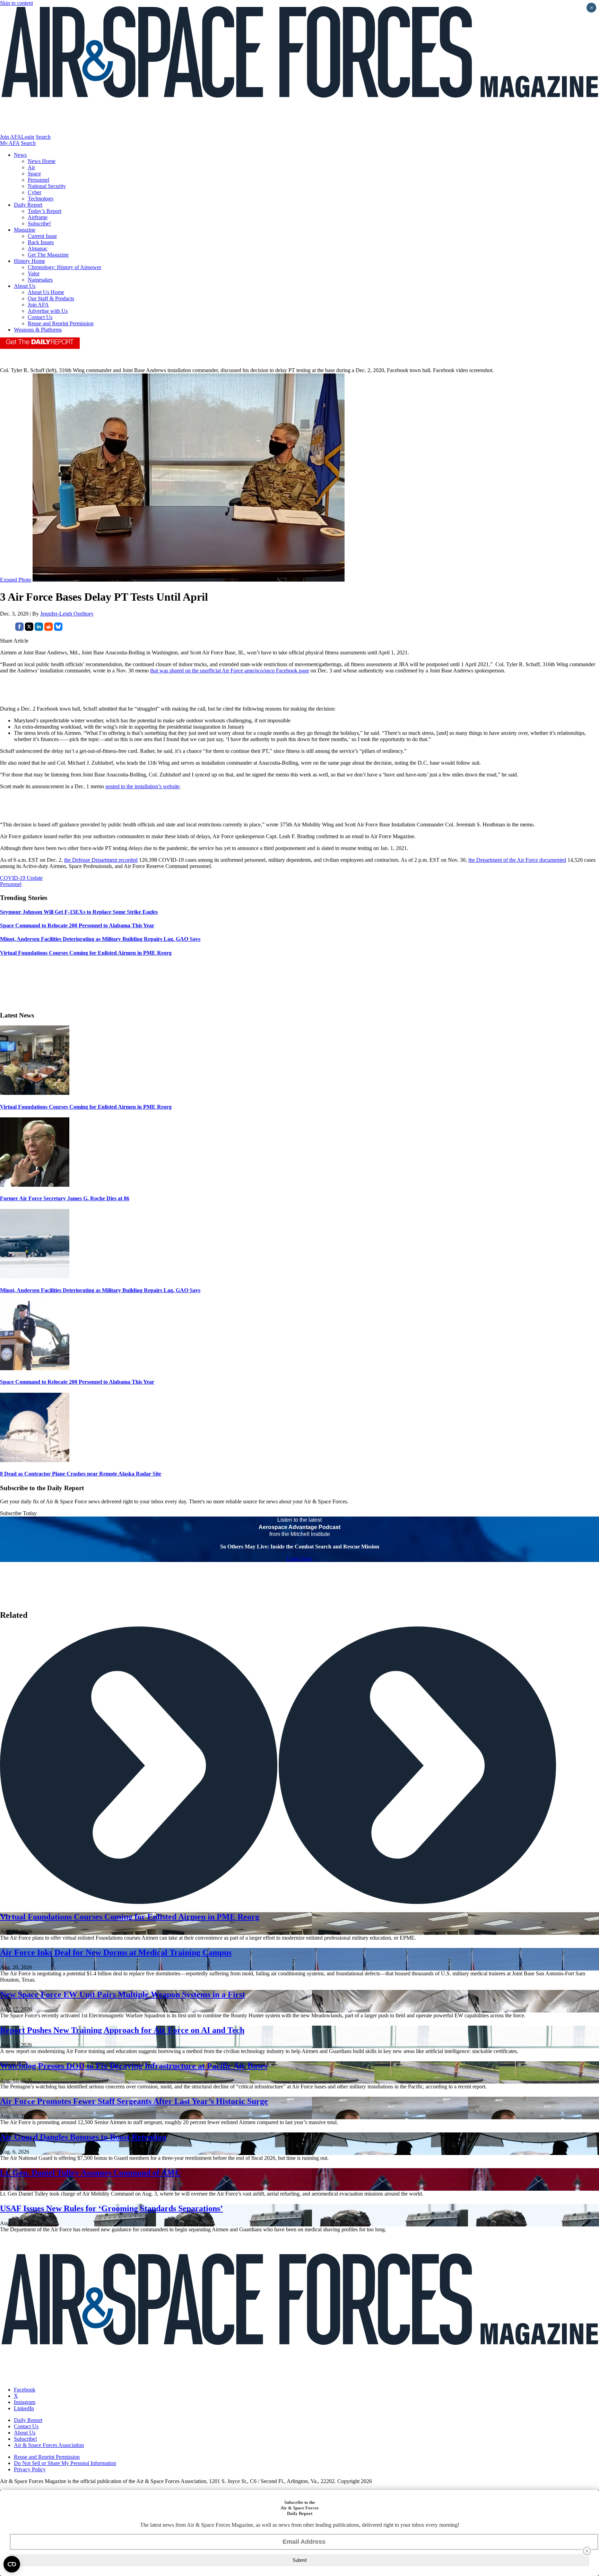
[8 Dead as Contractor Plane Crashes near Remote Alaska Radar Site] (35, 1460)
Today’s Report (45, 211)
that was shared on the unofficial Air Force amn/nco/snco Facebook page (230, 671)
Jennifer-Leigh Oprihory (67, 614)
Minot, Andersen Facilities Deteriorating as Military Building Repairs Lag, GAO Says (100, 1290)
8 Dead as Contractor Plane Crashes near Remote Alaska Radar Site (81, 1474)
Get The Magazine (48, 255)
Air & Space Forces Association (49, 2445)
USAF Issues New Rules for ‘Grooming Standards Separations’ (111, 2208)
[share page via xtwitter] (29, 629)
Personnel (38, 180)
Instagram (25, 2402)
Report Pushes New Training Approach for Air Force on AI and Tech (122, 2030)
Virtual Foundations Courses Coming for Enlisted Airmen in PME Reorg (86, 1107)
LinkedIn (24, 2408)
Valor (34, 273)
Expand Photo (16, 580)
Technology (41, 199)
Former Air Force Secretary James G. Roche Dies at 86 (65, 1198)
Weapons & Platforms (38, 330)
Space (34, 174)
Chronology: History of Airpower (64, 267)
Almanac (38, 248)
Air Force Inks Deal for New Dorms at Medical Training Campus (116, 1952)
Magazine (25, 230)
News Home (42, 161)
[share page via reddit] (49, 629)
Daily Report (28, 205)
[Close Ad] (587, 2551)
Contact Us (40, 317)
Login (28, 137)
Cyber (34, 192)
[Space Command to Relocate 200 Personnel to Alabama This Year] (35, 1368)
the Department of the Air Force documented (517, 860)
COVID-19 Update (21, 878)
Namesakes (40, 280)
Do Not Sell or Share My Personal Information (65, 2463)
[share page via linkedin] (39, 629)
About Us (25, 286)
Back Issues (41, 242)
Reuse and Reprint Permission (61, 323)
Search (43, 137)
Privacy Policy (30, 2469)
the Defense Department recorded (101, 860)
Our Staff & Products (51, 298)
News (20, 155)
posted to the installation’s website (142, 786)
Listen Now (300, 1559)
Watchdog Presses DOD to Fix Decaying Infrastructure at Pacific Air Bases (134, 2066)
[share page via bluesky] (58, 629)
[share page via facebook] (19, 629)
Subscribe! (39, 224)
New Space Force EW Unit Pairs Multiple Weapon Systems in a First (123, 1994)
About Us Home (46, 292)
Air (31, 167)
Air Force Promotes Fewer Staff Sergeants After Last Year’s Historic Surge (134, 2101)
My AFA (10, 143)
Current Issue (42, 236)
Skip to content (16, 3)
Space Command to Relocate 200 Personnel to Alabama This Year (77, 1382)
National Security (47, 186)
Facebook (25, 2390)
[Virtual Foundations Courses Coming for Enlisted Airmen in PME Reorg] (35, 1093)
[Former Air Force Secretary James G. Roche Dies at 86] (35, 1185)
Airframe (38, 217)
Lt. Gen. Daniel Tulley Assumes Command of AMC (90, 2173)
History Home (29, 261)
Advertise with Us (48, 311)
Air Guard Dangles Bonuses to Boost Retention (83, 2137)
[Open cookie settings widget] (12, 2564)
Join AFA (11, 137)
